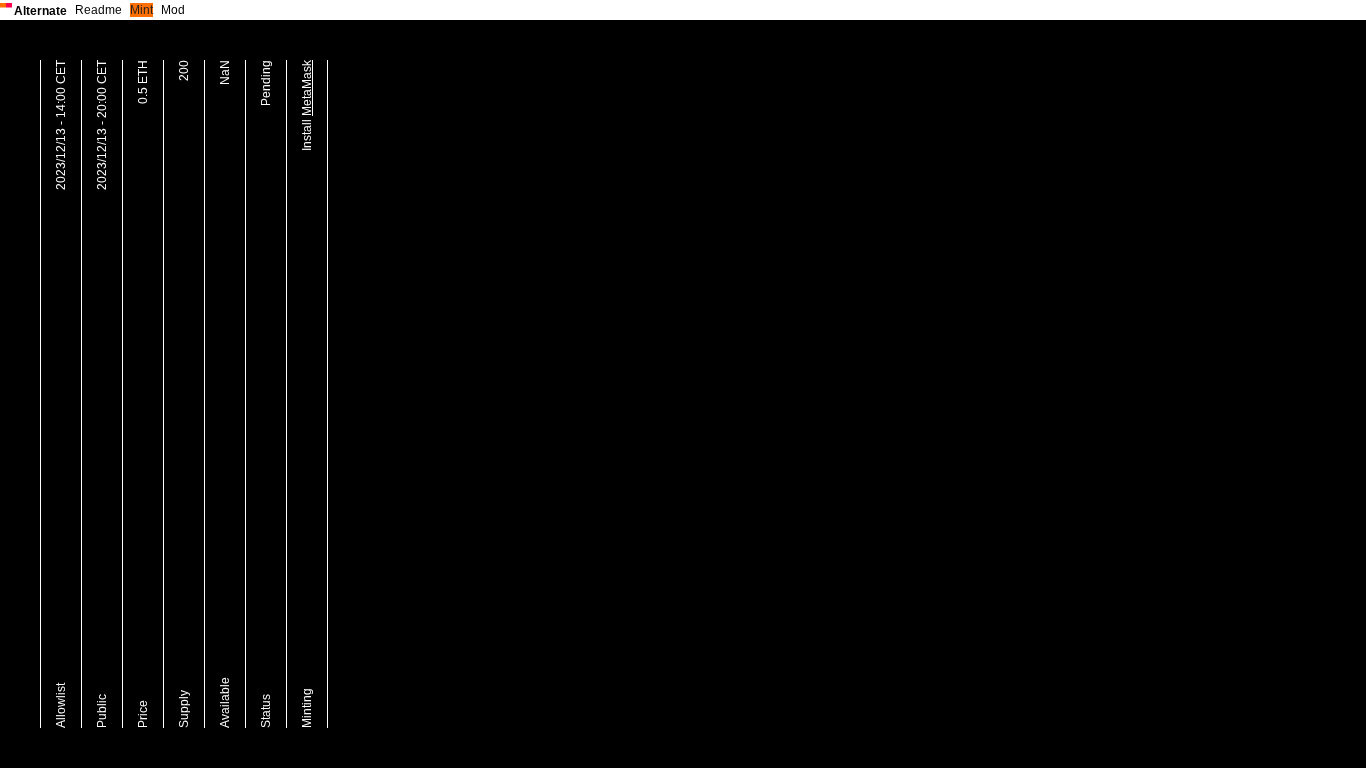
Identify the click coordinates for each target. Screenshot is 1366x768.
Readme (98, 10)
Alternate (40, 11)
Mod (173, 10)
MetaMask (307, 88)
